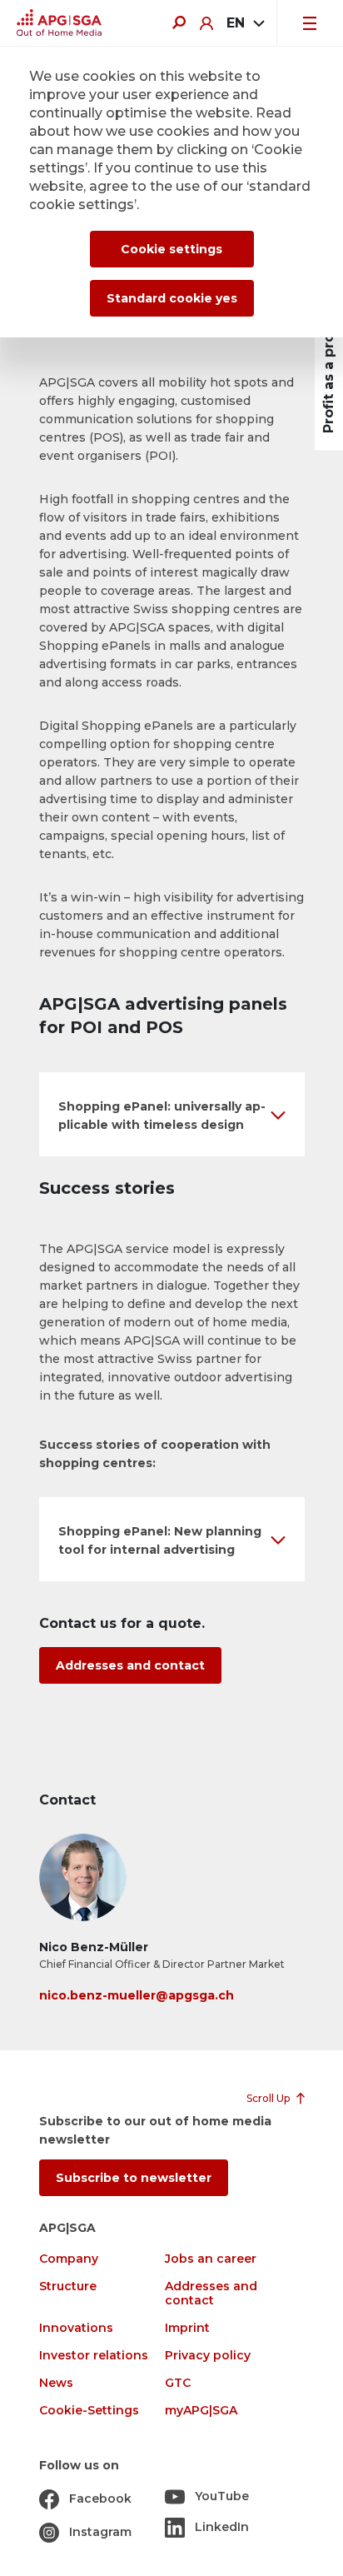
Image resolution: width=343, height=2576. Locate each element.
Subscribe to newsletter (134, 2178)
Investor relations (94, 2356)
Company (69, 2259)
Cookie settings (171, 249)
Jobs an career (211, 2259)
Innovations (76, 2328)
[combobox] (245, 23)
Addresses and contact (130, 1665)
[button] (172, 1114)
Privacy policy (208, 2356)
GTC (178, 2383)
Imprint (187, 2328)
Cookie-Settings (89, 2411)
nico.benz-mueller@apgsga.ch (137, 1995)
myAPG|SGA (201, 2411)
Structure (68, 2286)
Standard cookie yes (172, 298)
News (56, 2383)
